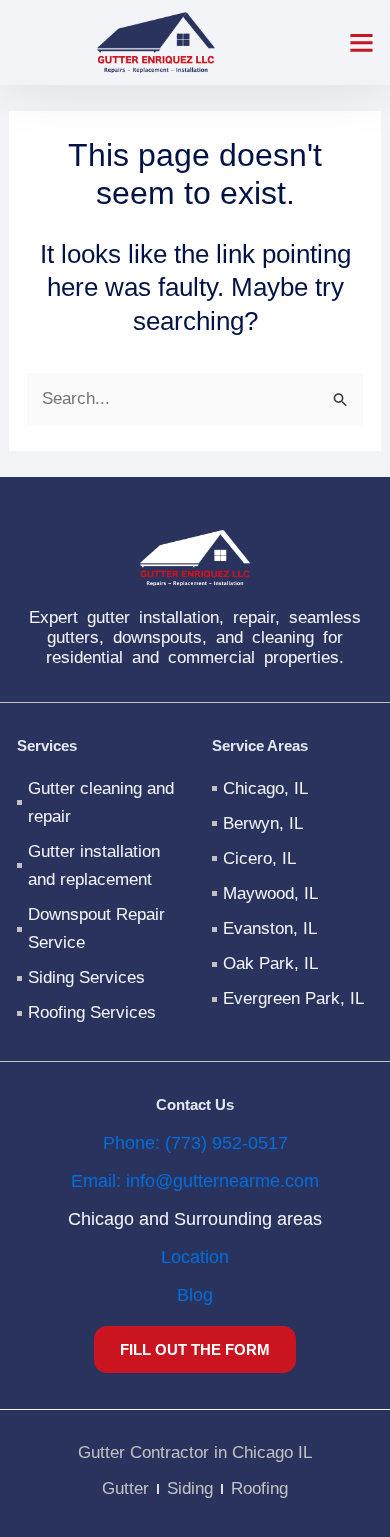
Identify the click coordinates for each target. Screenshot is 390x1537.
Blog (195, 1295)
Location (195, 1257)
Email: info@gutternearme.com (195, 1181)
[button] (362, 43)
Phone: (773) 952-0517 (195, 1143)
